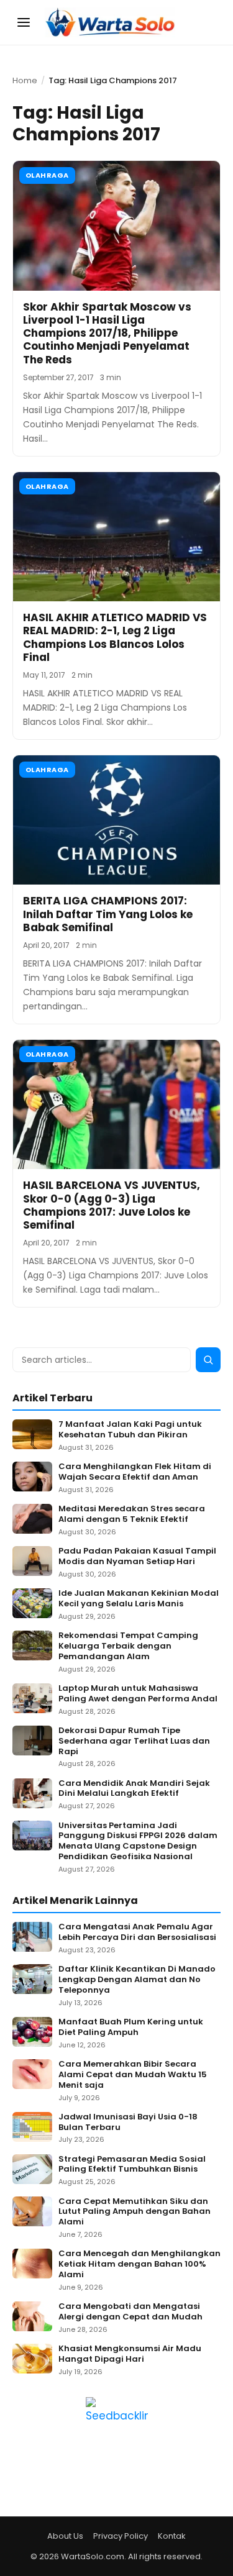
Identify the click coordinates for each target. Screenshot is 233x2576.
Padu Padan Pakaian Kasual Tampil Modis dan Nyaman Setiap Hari (137, 1557)
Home (25, 80)
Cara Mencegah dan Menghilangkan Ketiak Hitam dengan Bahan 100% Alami (139, 2264)
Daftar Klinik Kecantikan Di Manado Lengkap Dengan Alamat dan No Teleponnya (137, 1980)
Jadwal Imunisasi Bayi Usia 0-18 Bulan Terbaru (128, 2123)
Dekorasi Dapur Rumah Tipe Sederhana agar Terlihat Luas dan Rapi (134, 1741)
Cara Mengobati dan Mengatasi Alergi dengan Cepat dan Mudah (130, 2312)
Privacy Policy (121, 2536)
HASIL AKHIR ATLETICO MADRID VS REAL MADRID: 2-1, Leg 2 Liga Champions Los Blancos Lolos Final (115, 637)
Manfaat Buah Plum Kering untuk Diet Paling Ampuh (131, 2028)
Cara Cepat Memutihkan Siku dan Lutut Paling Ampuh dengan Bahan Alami (135, 2212)
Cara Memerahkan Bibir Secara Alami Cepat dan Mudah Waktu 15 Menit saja (133, 2075)
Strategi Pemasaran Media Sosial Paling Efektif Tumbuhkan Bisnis (132, 2165)
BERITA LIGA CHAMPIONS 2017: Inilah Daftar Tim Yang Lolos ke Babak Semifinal (108, 914)
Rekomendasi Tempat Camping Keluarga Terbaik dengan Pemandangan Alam (128, 1646)
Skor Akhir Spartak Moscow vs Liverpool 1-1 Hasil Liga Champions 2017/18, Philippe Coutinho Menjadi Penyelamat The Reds (107, 333)
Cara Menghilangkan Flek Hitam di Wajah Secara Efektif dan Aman (135, 1472)
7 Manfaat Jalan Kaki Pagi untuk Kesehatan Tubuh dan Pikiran (130, 1430)
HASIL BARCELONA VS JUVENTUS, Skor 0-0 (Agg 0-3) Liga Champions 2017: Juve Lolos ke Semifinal (112, 1205)
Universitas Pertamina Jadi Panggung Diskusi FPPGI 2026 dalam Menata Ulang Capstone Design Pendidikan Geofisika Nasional (138, 1842)
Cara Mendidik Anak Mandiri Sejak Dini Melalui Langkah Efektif (134, 1789)
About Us (65, 2536)
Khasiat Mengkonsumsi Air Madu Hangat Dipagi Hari (130, 2354)
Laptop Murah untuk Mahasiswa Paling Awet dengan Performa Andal (138, 1694)
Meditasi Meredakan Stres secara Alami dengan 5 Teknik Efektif (132, 1514)
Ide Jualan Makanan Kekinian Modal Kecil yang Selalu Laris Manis (139, 1599)
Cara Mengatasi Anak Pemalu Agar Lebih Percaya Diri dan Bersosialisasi (137, 1932)
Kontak (172, 2536)
